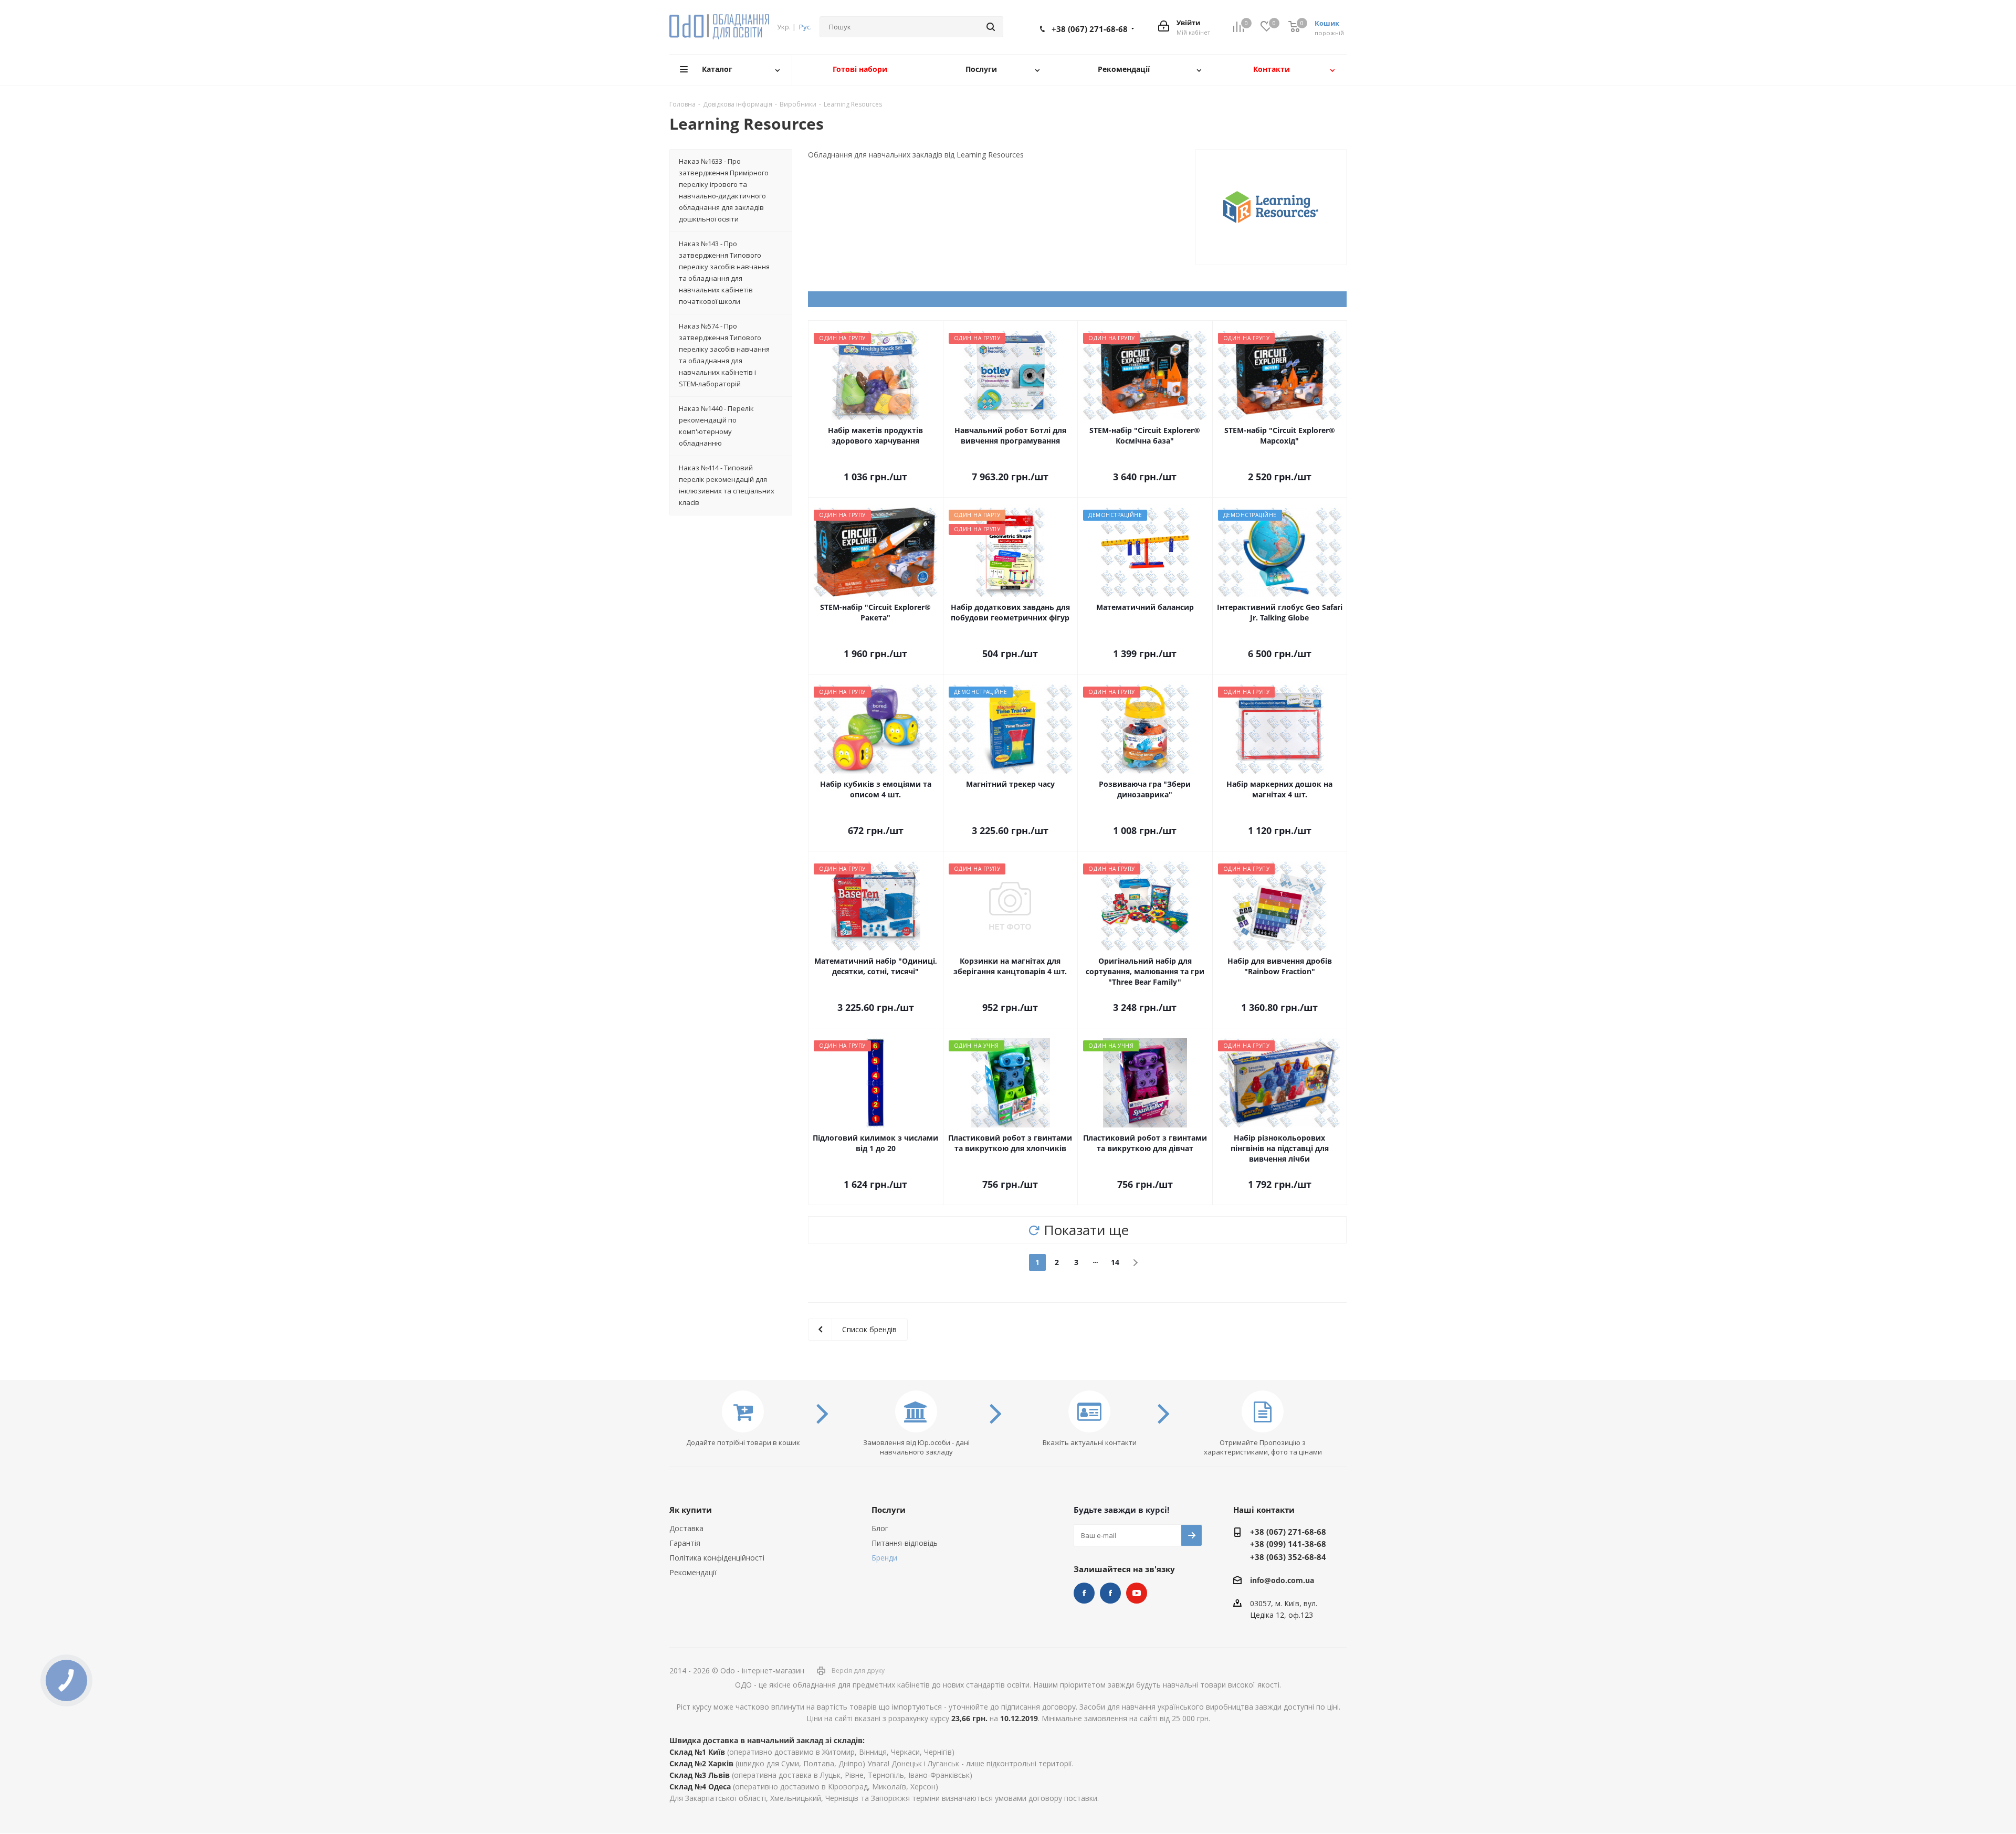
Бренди (884, 1558)
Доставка (686, 1528)
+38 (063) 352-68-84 (1288, 1557)
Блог (880, 1528)
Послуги (889, 1510)
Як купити (691, 1510)
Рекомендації (693, 1572)
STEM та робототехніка (1084, 1593)
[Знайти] (991, 27)
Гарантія (685, 1543)
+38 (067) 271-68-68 (1090, 29)
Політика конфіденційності (717, 1558)
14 (1115, 1262)
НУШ (1110, 1593)
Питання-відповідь (905, 1543)
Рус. (805, 27)
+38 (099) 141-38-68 (1288, 1544)
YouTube (1137, 1593)
